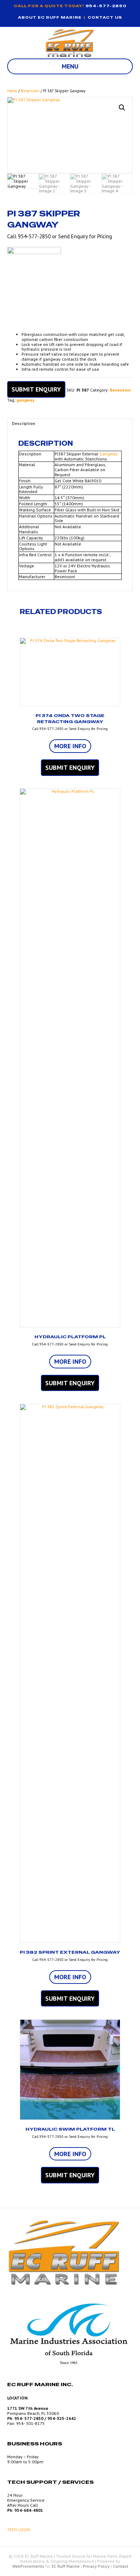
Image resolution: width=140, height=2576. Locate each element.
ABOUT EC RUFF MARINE (50, 17)
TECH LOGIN (19, 2530)
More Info (70, 746)
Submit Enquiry (36, 389)
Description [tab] (24, 423)
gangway (25, 400)
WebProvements (28, 2566)
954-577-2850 (106, 6)
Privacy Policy (96, 2566)
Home (12, 91)
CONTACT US (105, 17)
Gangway (109, 454)
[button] (122, 108)
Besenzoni (30, 91)
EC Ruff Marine (66, 2566)
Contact (121, 2566)
